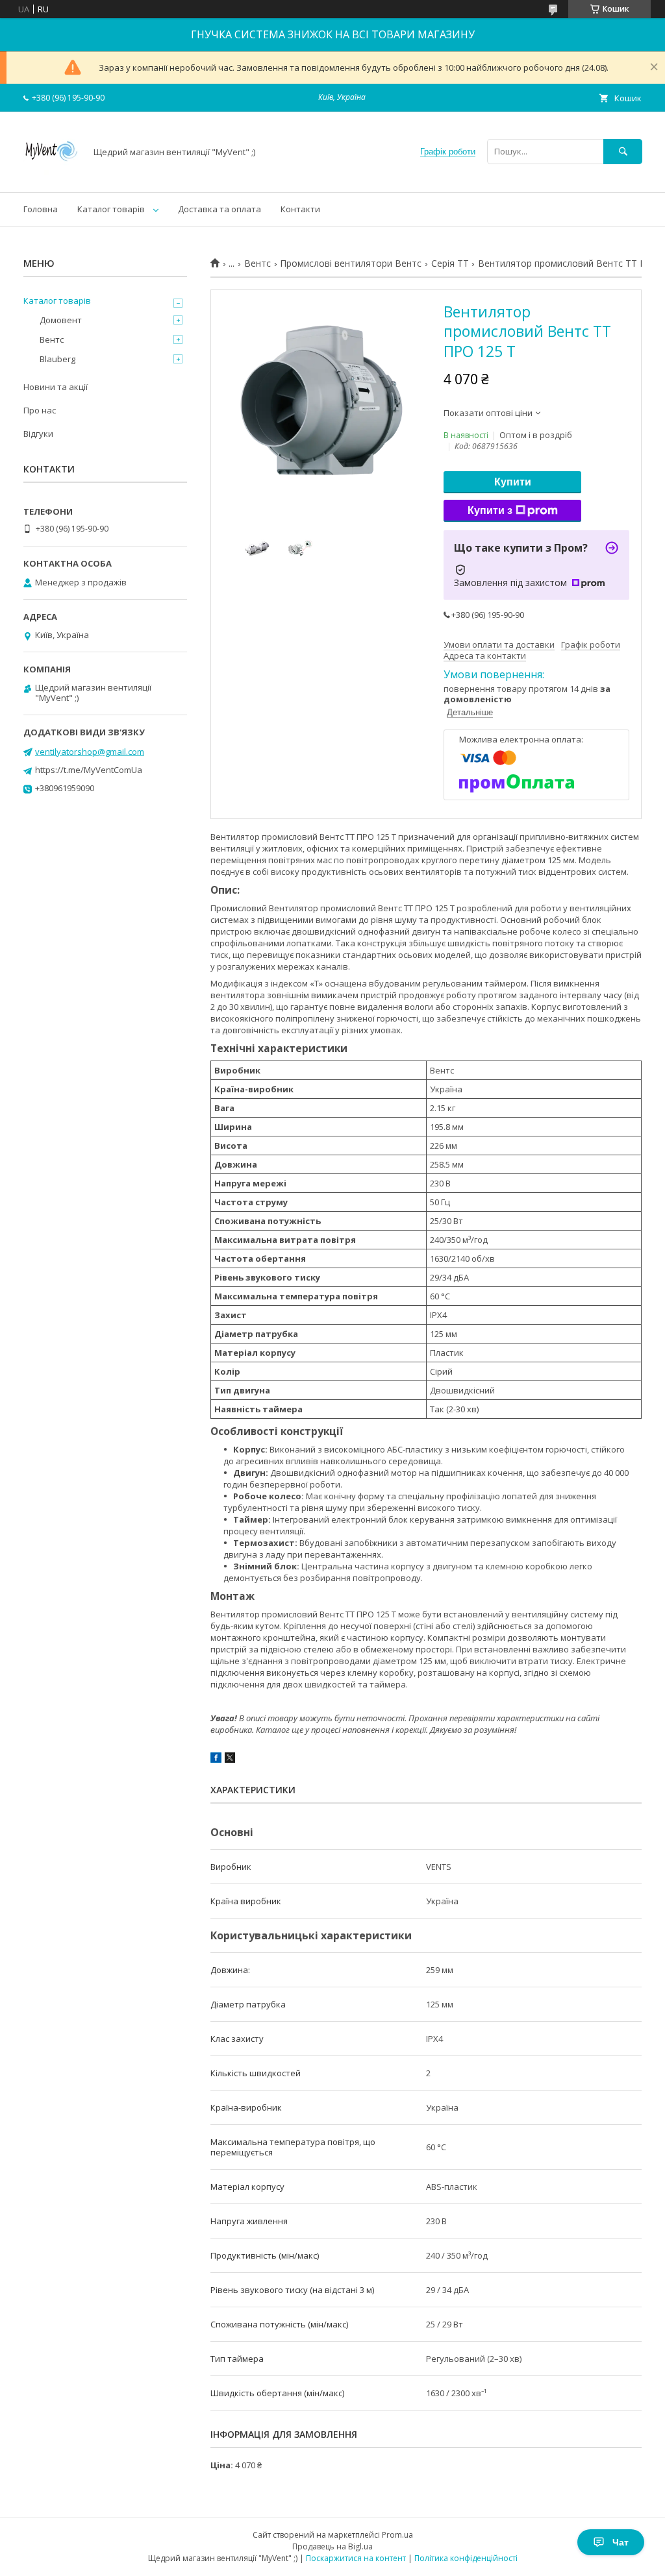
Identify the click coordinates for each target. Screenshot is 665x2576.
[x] (230, 1760)
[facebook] (216, 1760)
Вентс (257, 264)
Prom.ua (397, 2535)
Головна (41, 209)
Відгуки (38, 434)
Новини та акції (56, 387)
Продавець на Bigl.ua (332, 2546)
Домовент (61, 320)
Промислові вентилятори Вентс (351, 264)
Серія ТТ (450, 264)
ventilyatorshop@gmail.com (90, 752)
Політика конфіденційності (466, 2558)
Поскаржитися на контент (356, 2558)
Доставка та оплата (220, 209)
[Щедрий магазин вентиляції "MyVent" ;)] (51, 175)
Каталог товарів (111, 209)
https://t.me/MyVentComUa (89, 770)
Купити (513, 482)
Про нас (40, 410)
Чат (621, 2542)
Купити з (490, 510)
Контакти (300, 209)
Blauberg (57, 359)
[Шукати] (623, 152)
